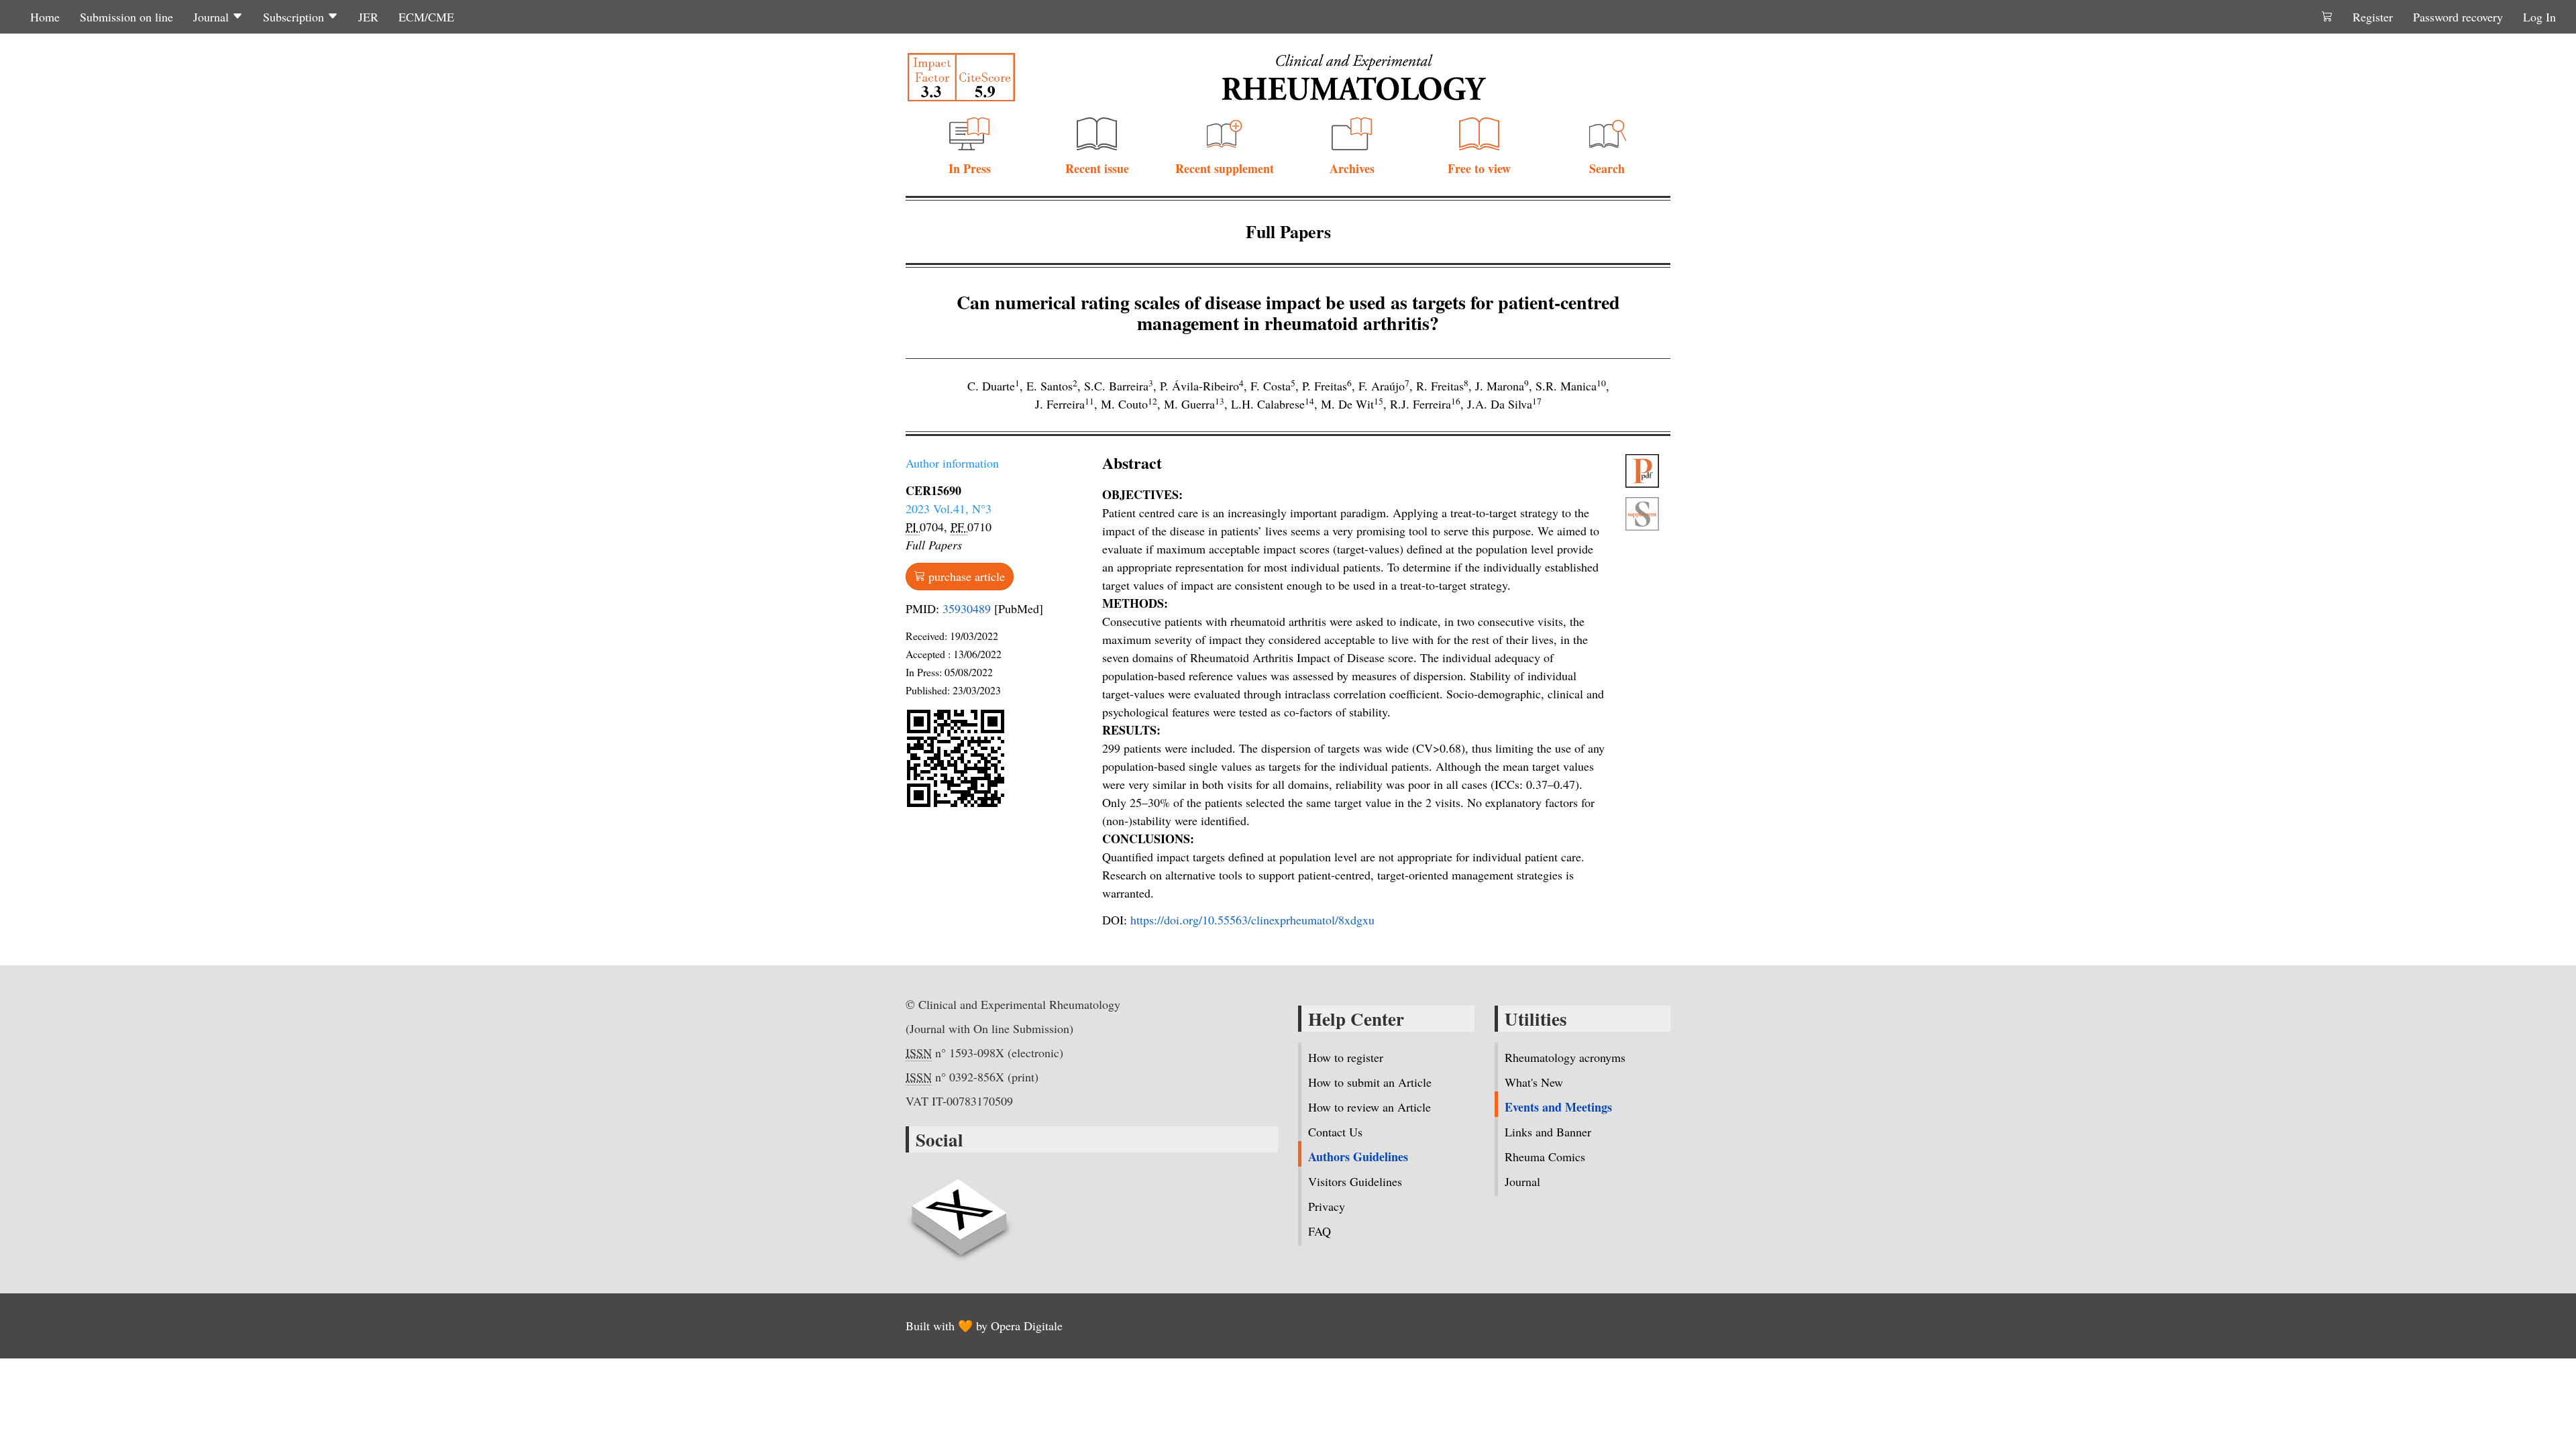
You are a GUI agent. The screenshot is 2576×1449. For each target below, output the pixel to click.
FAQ (1320, 1231)
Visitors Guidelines (1355, 1181)
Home (45, 17)
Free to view (1479, 168)
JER (368, 17)
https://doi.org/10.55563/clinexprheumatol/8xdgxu (1252, 920)
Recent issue (1097, 168)
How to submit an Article (1370, 1082)
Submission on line (126, 17)
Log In (2539, 17)
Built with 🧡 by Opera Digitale (984, 1326)
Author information (952, 463)
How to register (1346, 1057)
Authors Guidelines (1358, 1157)
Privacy (1327, 1206)
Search (1607, 168)
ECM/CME (426, 17)
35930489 (967, 608)
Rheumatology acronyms (1565, 1057)
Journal (213, 17)
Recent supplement (1225, 168)
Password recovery (2458, 17)
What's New (1534, 1082)
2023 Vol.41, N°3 (949, 508)
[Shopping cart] (2327, 17)
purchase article (965, 576)
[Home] (1354, 77)
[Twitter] (959, 1210)
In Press (970, 168)
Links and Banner (1548, 1132)
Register (2373, 17)
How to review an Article (1370, 1107)
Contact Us (1335, 1132)
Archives (1352, 168)
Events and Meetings (1558, 1107)
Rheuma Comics (1545, 1157)
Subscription (295, 17)
